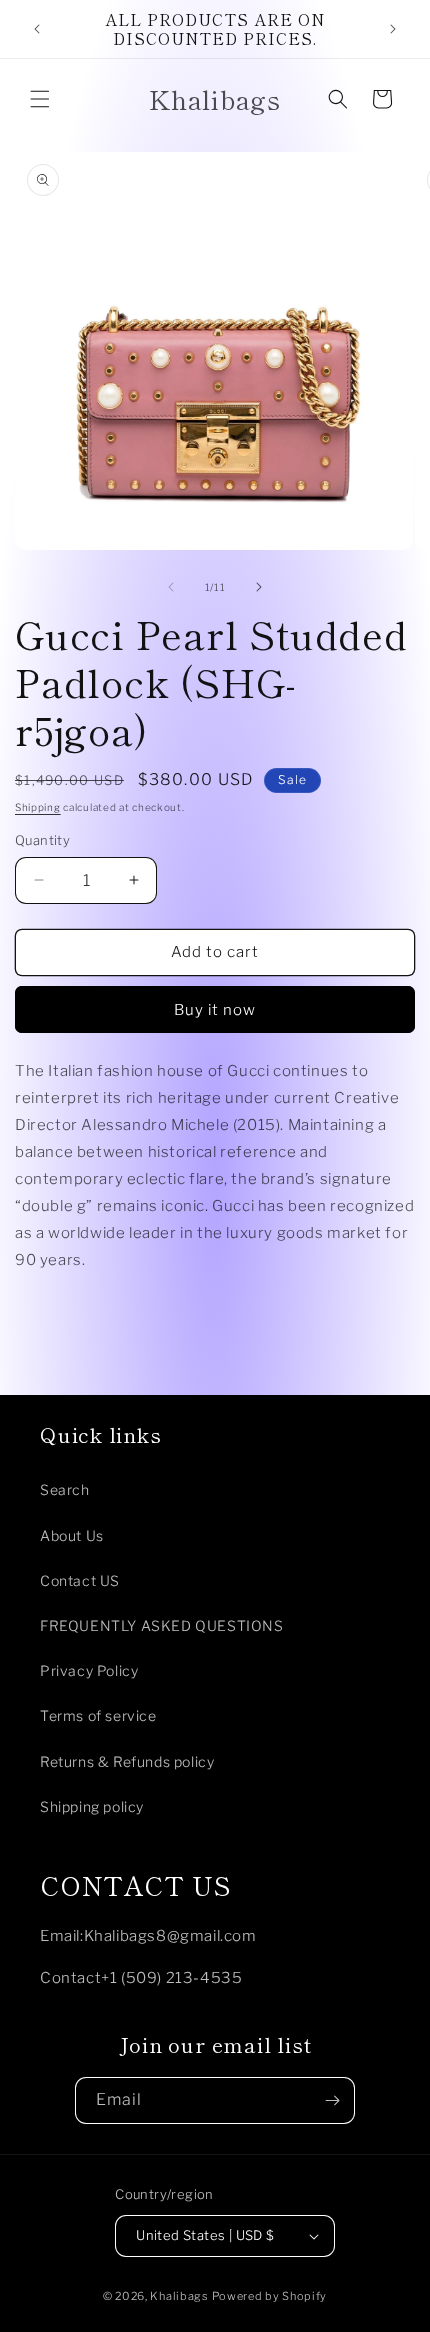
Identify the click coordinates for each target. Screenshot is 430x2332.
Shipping (38, 807)
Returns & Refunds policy (127, 1761)
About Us (72, 1535)
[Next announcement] (393, 29)
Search (65, 1489)
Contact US (80, 1580)
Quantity (42, 840)
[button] (40, 99)
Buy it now (215, 1010)
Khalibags (179, 2296)
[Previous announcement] (37, 29)
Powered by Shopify (270, 2296)
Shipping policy (92, 1806)
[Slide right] (259, 587)
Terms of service (98, 1715)
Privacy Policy (89, 1670)
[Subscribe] (332, 2100)
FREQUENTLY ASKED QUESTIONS (162, 1625)
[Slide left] (171, 587)
